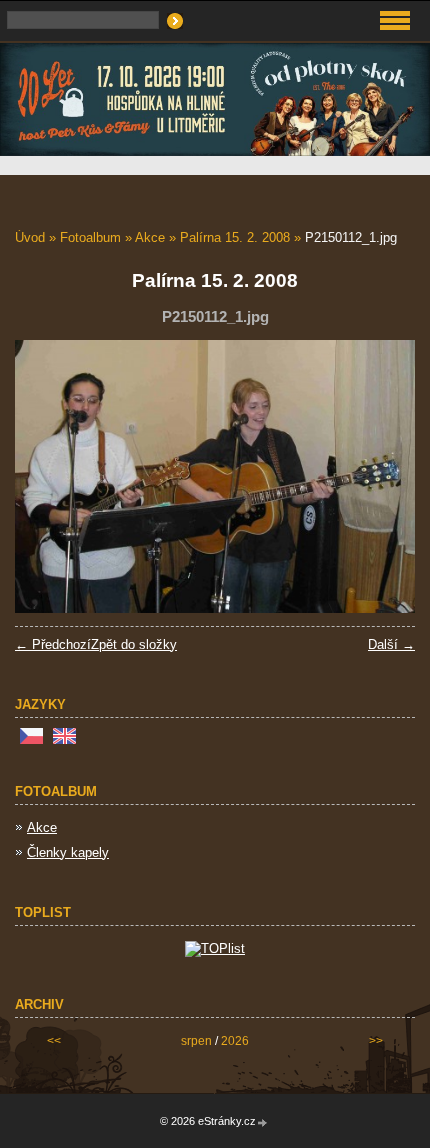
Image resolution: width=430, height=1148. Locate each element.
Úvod (30, 237)
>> (376, 1041)
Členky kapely (68, 852)
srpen (196, 1041)
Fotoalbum (90, 237)
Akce (150, 237)
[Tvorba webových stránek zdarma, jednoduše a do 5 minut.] (263, 1122)
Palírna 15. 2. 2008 (235, 237)
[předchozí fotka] (47, 476)
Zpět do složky (134, 644)
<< (54, 1041)
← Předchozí (53, 644)
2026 (235, 1041)
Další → (391, 644)
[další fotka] (382, 476)
